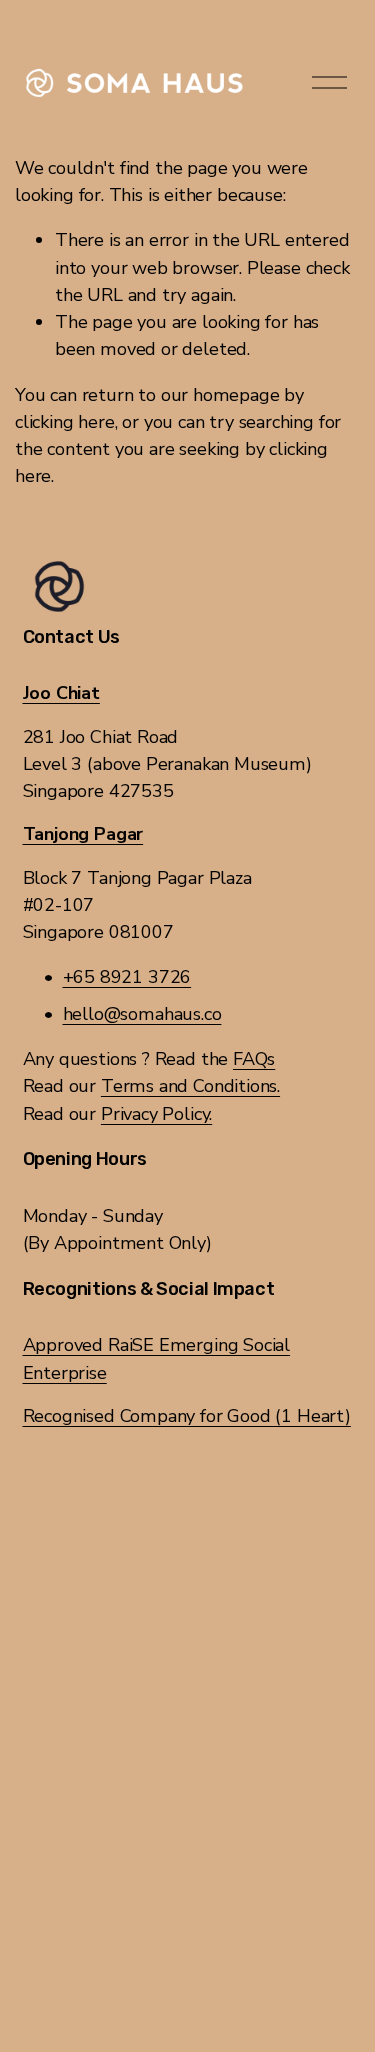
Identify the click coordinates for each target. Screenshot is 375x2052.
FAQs (254, 1059)
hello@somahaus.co (142, 1014)
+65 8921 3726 (127, 977)
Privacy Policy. (156, 1114)
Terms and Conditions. (190, 1086)
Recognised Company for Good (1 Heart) (187, 1416)
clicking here (65, 422)
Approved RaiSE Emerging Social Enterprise (157, 1358)
